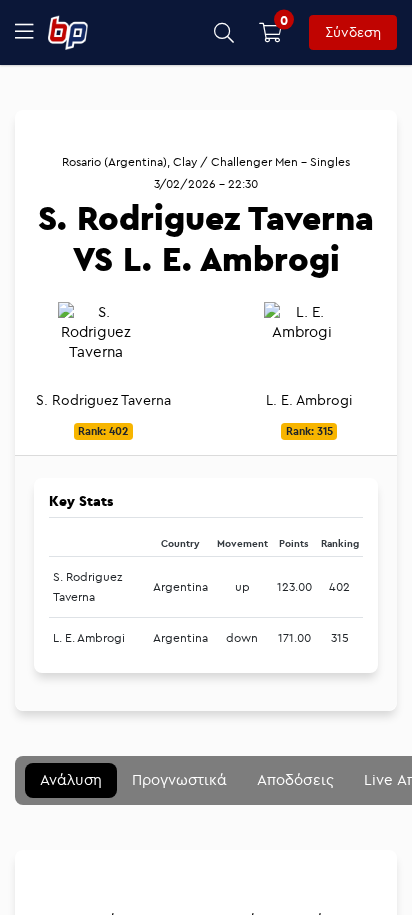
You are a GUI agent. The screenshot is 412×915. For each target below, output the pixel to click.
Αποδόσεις (295, 779)
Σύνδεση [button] (353, 32)
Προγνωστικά (179, 779)
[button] (224, 32)
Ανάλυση (71, 779)
